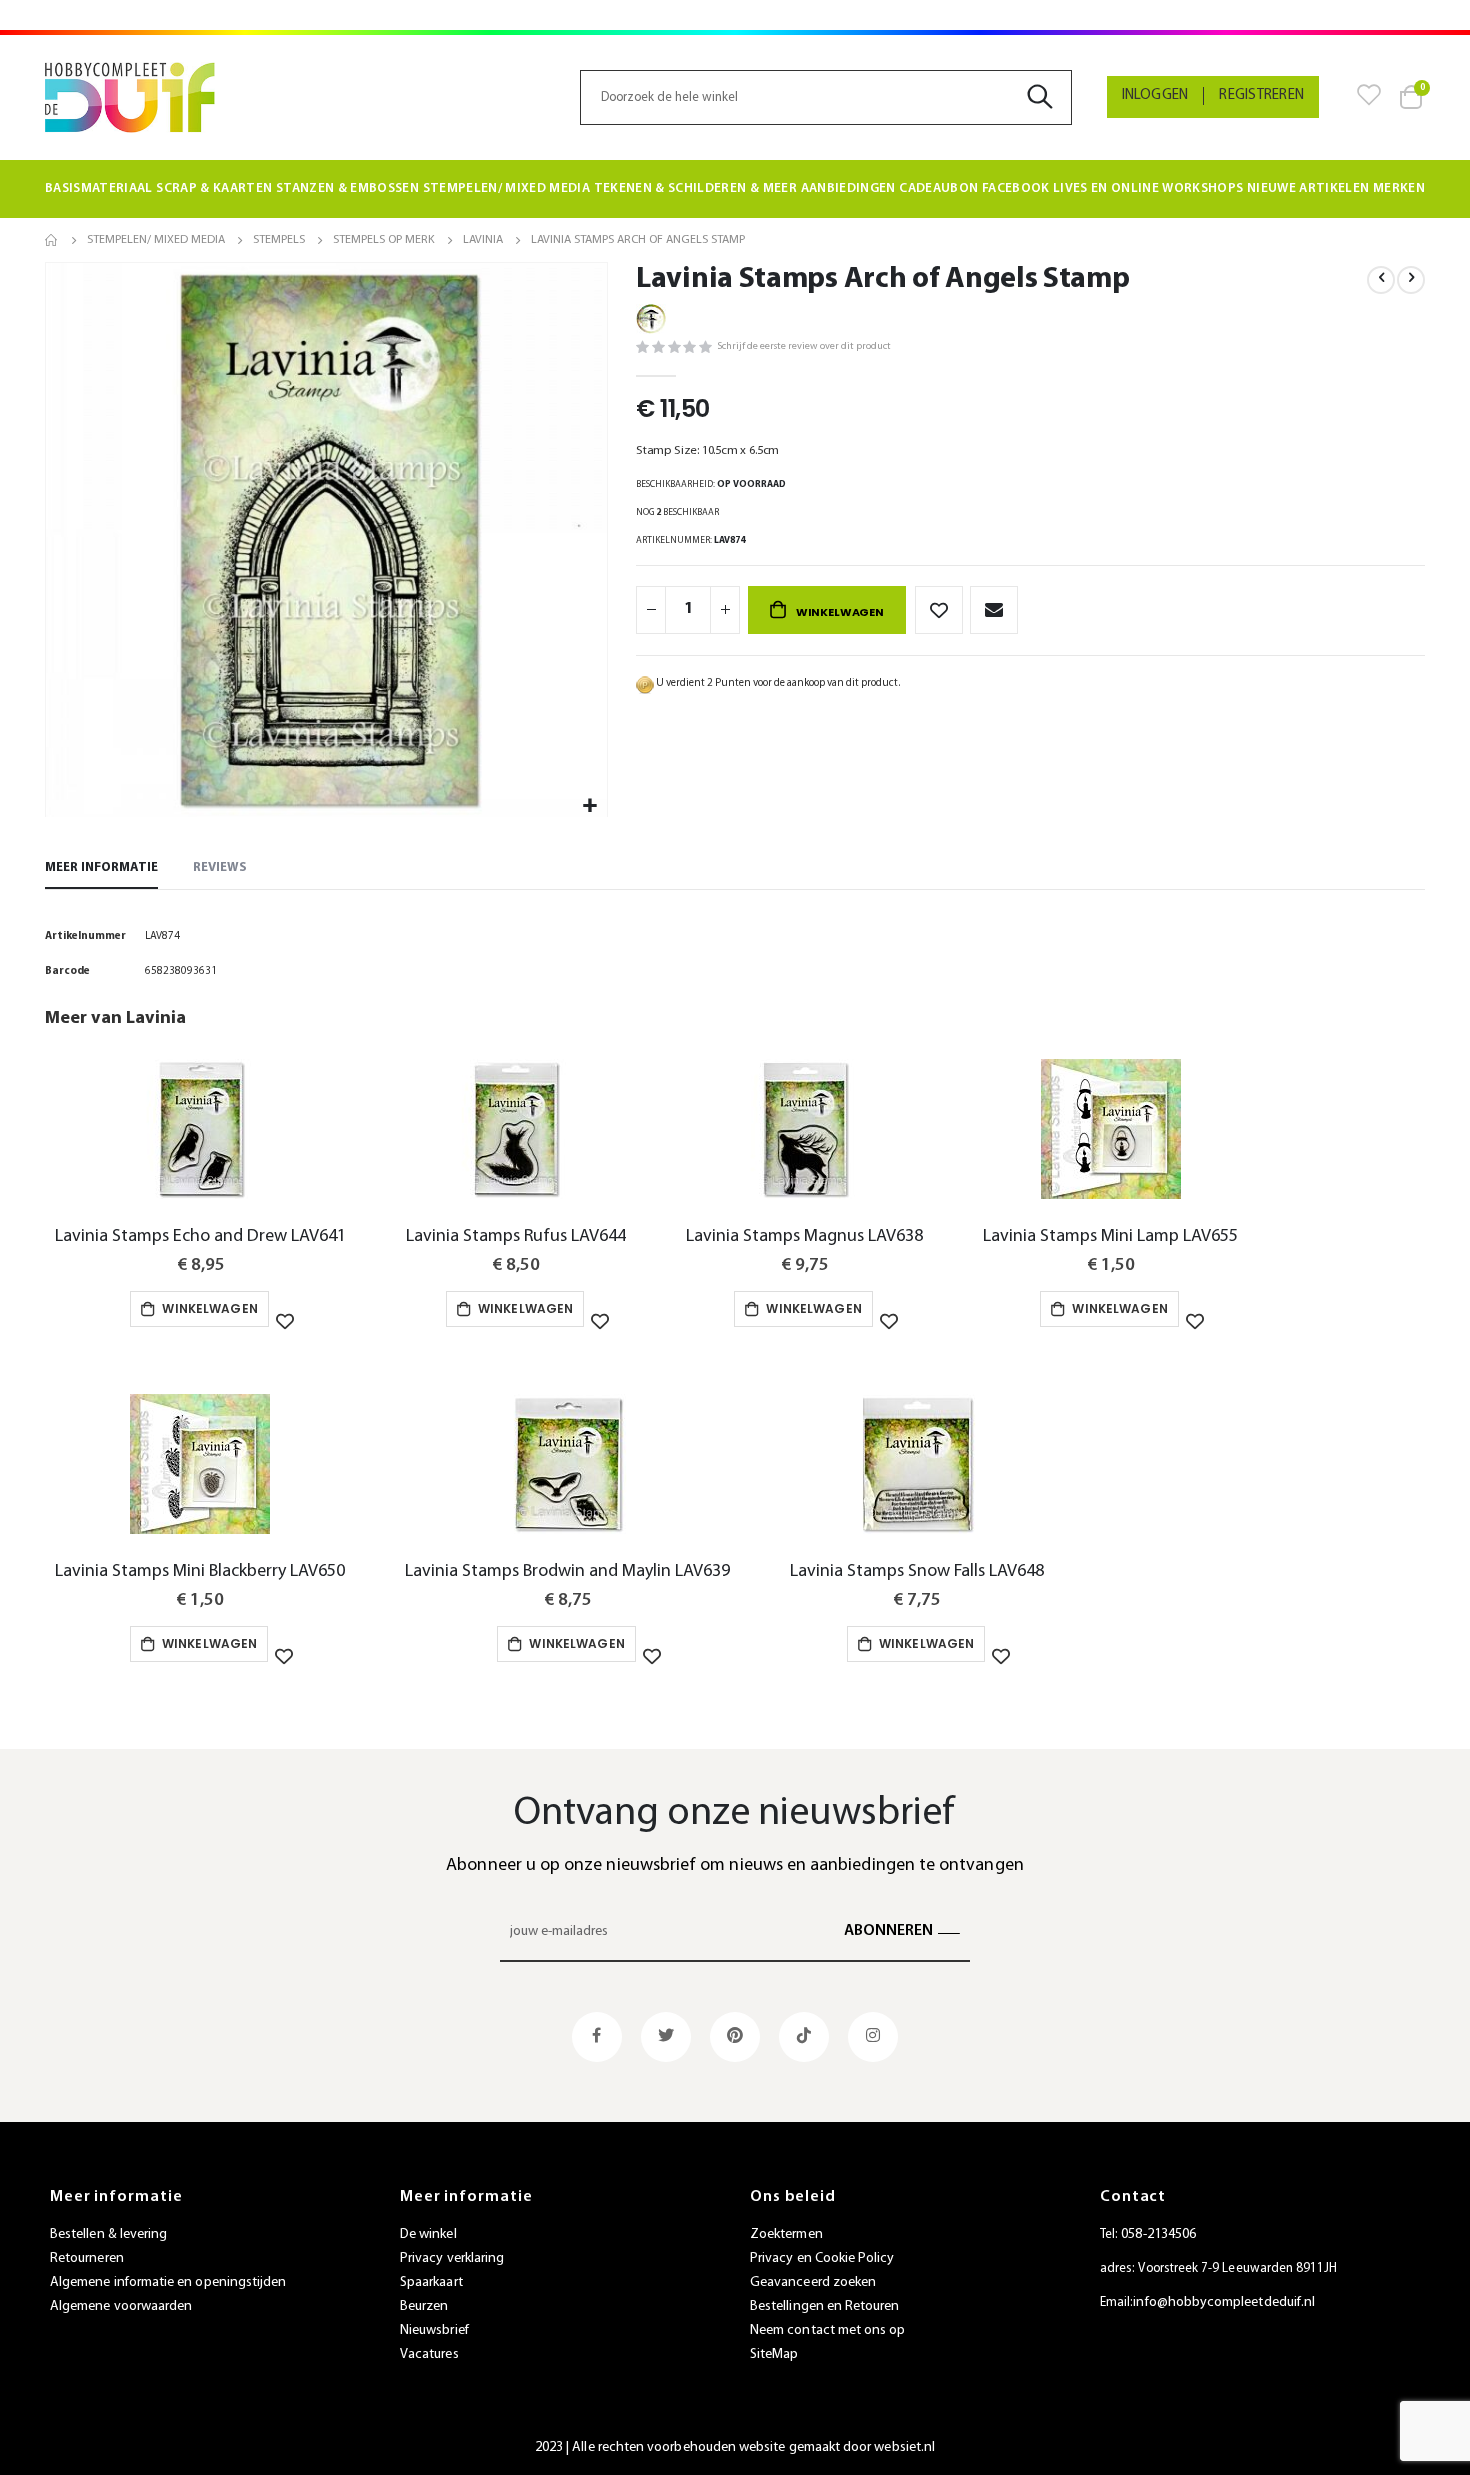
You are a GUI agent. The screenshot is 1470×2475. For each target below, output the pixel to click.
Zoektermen (786, 2234)
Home (52, 240)
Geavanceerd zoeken (813, 2282)
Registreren (1261, 95)
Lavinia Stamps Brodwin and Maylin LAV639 (567, 1571)
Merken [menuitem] (1399, 188)
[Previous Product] (1381, 280)
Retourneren (87, 2258)
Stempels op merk (384, 240)
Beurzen (424, 2306)
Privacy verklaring (452, 2258)
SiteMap (774, 2354)
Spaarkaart (431, 2282)
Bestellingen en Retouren (825, 2306)
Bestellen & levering (108, 2234)
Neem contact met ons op (828, 2330)
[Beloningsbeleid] (645, 683)
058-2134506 (1158, 2234)
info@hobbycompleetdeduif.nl (1224, 2302)
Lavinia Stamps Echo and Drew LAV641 (200, 1236)
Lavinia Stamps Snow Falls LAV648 (917, 1571)
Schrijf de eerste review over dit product (804, 346)
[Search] (1047, 97)
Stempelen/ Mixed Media (156, 240)
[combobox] (825, 97)
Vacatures (429, 2354)
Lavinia (483, 240)
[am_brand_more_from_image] (200, 1134)
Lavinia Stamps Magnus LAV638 (804, 1236)
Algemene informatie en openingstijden (168, 2282)
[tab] (101, 869)
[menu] (735, 189)
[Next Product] (1411, 280)
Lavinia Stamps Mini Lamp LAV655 (1110, 1236)
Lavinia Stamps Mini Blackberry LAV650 (200, 1571)
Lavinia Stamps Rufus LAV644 (516, 1236)
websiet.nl (904, 2447)
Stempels (279, 240)
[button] (589, 806)
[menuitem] (99, 189)
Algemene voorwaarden (121, 2306)
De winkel (428, 2234)
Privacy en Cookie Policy (822, 2258)
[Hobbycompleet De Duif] (130, 97)
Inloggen (1155, 95)
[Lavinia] (651, 317)
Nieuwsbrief (434, 2330)
